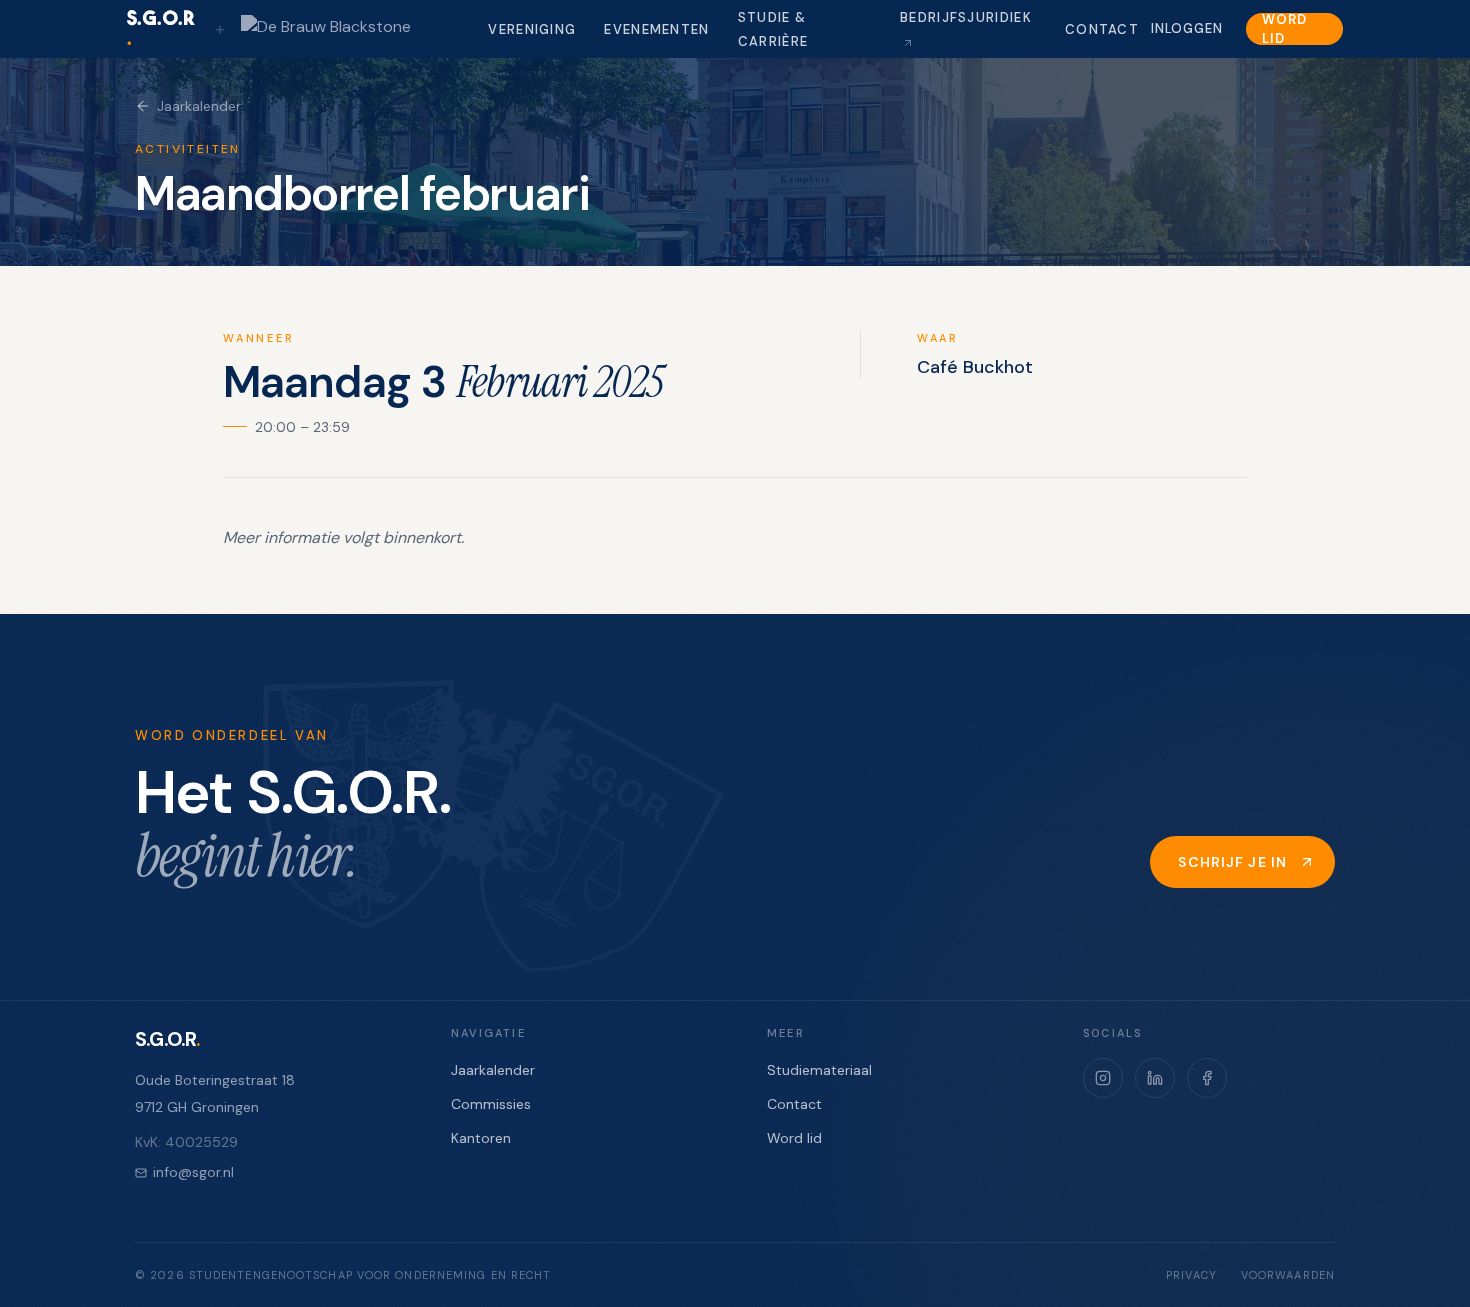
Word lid (1284, 29)
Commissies (491, 1104)
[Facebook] (1207, 1078)
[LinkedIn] (1155, 1078)
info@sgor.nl (193, 1172)
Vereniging (532, 29)
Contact (1102, 29)
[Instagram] (1103, 1078)
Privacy (1191, 1275)
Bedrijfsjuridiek (966, 17)
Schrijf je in (1232, 862)
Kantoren (481, 1138)
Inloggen (1186, 28)
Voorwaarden (1288, 1275)
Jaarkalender (199, 106)
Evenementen (656, 29)
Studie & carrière (773, 29)
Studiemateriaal (819, 1070)
